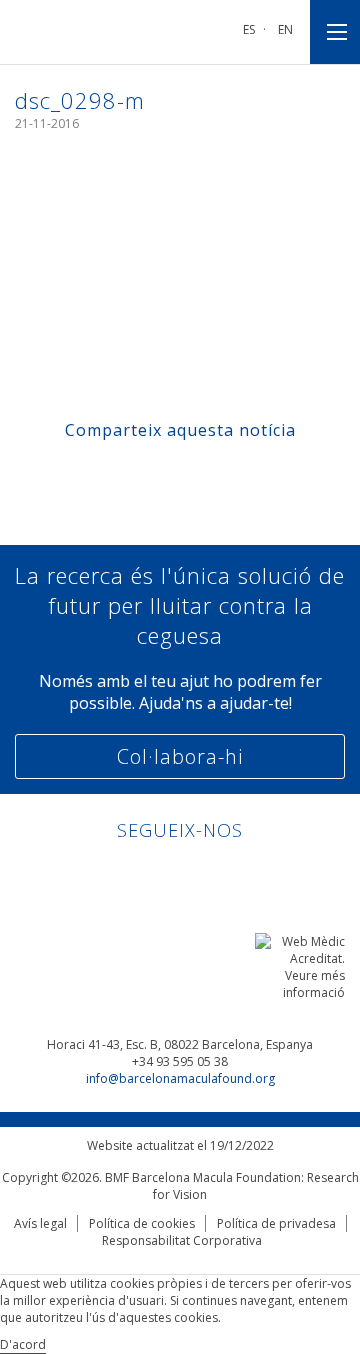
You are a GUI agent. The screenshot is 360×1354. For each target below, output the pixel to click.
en (285, 29)
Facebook (161, 873)
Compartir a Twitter (161, 473)
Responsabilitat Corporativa (182, 1240)
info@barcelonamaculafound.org (180, 1078)
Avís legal (40, 1223)
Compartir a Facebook (123, 473)
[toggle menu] (335, 32)
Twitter (199, 873)
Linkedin (123, 873)
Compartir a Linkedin (199, 473)
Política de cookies (142, 1223)
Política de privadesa (276, 1223)
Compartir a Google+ (237, 473)
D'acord (23, 1344)
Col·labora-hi (180, 756)
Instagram (237, 873)
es (249, 29)
